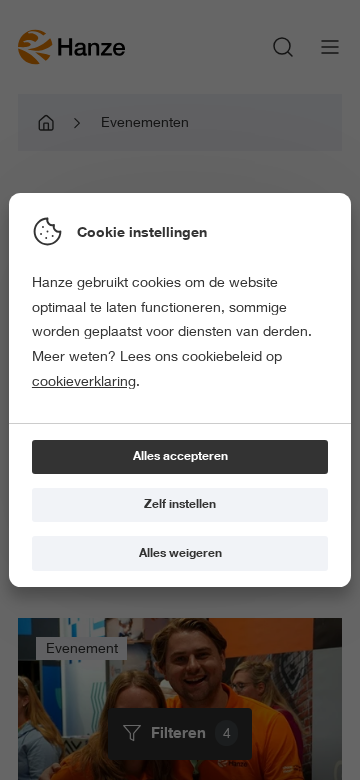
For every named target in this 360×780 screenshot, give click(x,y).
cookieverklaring (84, 381)
